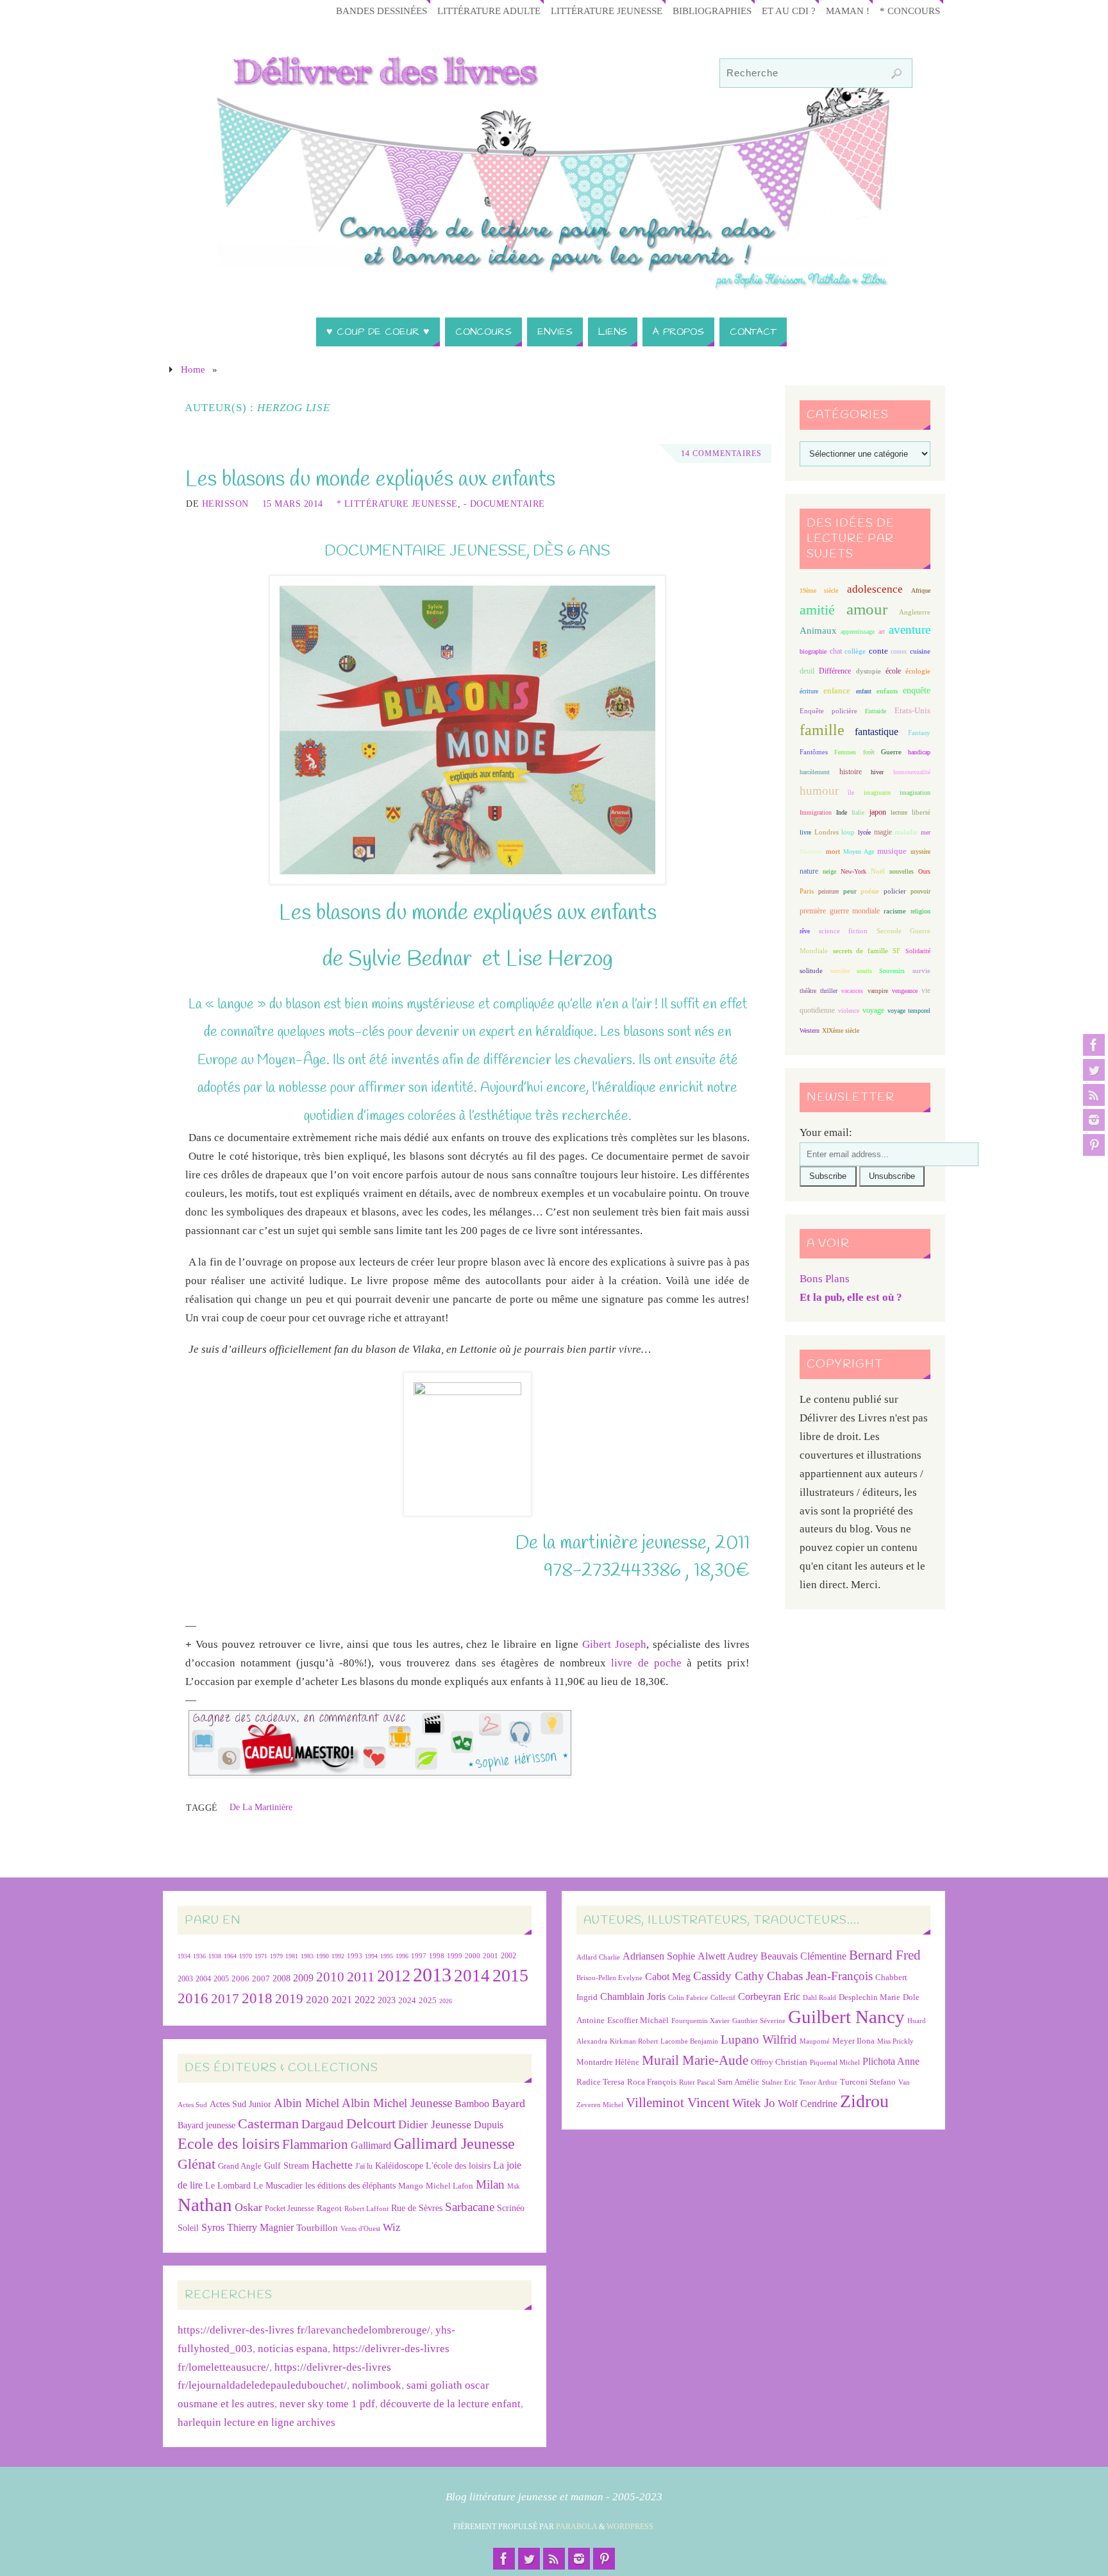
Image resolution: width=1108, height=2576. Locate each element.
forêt (869, 752)
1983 (307, 1956)
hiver (877, 772)
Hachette (332, 2165)
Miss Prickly (895, 2041)
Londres (827, 832)
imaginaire (877, 792)
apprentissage (858, 631)
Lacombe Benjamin (689, 2041)
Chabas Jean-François (820, 1976)
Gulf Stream (287, 2166)
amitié (817, 610)
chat (836, 651)
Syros (213, 2227)
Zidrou (864, 2101)
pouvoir (920, 891)
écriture (809, 691)
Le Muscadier (278, 2186)
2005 (221, 1979)
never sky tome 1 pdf (327, 2404)
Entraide (876, 711)
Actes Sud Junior (240, 2104)
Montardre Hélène (608, 2062)
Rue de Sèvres (417, 2208)
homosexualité (912, 772)
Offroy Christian (779, 2062)
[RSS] (1094, 1095)
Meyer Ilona (853, 2041)
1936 (199, 1956)
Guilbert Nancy (846, 2017)
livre (805, 832)
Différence (835, 671)
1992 (338, 1956)
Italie (858, 812)
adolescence (875, 589)
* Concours (910, 11)
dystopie (869, 671)
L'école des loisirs (458, 2165)
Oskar (248, 2207)
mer (926, 832)
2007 (261, 1979)
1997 (419, 1956)
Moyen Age (859, 852)
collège (855, 651)
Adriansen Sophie (659, 1956)
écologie (918, 671)
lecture (899, 812)
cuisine (920, 651)
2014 (472, 1976)
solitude (811, 970)
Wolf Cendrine (808, 2104)
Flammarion (315, 2144)
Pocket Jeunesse (290, 2209)
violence (849, 1011)
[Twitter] (1094, 1070)
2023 (387, 2000)
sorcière (840, 971)
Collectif (723, 1998)
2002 (508, 1956)
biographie (813, 651)
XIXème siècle (841, 1030)
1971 (261, 1956)
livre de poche (643, 1663)
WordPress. (631, 2527)
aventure (910, 630)
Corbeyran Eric (769, 1996)
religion (920, 911)
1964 (230, 1956)
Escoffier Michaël (638, 2020)
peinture (828, 891)
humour (819, 791)
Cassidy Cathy (729, 1976)
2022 (365, 2000)
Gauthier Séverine (759, 2021)
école (893, 671)
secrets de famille (860, 951)
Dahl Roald (819, 1998)
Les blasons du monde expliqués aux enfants (370, 480)
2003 (185, 1979)
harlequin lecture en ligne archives (256, 2422)
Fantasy (919, 733)
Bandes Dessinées (382, 11)
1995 (387, 1956)
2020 (317, 2000)
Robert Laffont (366, 2209)
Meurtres (811, 852)
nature (809, 871)
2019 (289, 1999)
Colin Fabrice (688, 1998)
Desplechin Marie (869, 1997)
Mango (411, 2186)
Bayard (508, 2103)
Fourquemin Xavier (701, 2021)
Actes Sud (192, 2105)
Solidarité (918, 951)
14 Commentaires (721, 453)
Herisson (225, 504)
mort (833, 851)
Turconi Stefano (868, 2082)
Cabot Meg (668, 1977)
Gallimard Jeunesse (454, 2143)
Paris (807, 891)
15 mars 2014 (293, 504)
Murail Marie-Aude (695, 2060)
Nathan (205, 2205)
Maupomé (815, 2041)
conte (878, 651)
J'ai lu (364, 2166)
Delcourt (371, 2123)
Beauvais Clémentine (803, 1956)
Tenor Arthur (818, 2082)
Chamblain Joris (633, 1996)
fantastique (877, 732)
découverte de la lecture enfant (450, 2404)
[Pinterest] (1094, 1145)
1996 (402, 1956)
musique (892, 851)
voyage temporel (909, 1011)
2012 (394, 1976)
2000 (473, 1956)
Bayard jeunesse (206, 2125)
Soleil (188, 2228)
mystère (920, 852)
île (851, 792)
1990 (323, 1956)
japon (878, 812)
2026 (446, 2001)
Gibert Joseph (614, 1644)
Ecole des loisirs (229, 2143)
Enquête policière (828, 711)
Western (810, 1030)
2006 (240, 1979)
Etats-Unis (912, 711)
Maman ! (848, 11)
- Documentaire (504, 504)
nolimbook (377, 2385)
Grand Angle (240, 2166)
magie (883, 832)
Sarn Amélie (738, 2082)
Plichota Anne (891, 2061)
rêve (805, 931)
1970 (246, 1956)
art (882, 631)
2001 (491, 1956)
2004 (203, 1979)
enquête (917, 691)
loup (848, 832)
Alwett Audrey (728, 1956)
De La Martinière (261, 1807)
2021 (342, 2000)
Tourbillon (317, 2227)
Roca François (652, 2082)
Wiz (392, 2227)
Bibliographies (712, 11)
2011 (361, 1977)
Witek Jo (754, 2103)
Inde (842, 812)
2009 (303, 1978)
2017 (225, 1999)
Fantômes (814, 752)
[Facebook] (1094, 1045)
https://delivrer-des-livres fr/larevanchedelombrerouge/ (304, 2330)
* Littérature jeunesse (397, 504)
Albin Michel (306, 2103)
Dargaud (323, 2124)
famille (822, 730)
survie (921, 971)
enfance (837, 691)
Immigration (816, 812)
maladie (906, 832)
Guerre (891, 752)
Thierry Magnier (260, 2227)
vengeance (905, 991)
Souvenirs (892, 971)
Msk (514, 2186)
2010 (330, 1977)
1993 (355, 1956)
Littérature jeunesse (607, 11)
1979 (276, 1956)
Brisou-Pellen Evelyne (609, 1978)
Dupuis (489, 2125)
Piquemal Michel (835, 2063)
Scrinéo (511, 2208)
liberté (921, 812)
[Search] (896, 74)
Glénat (197, 2164)
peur (850, 891)
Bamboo (472, 2104)
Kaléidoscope (399, 2166)
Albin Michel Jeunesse (397, 2103)
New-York (853, 871)
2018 (257, 1998)
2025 (428, 2001)
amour (867, 609)
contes (899, 651)
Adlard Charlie (598, 1957)
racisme (895, 911)
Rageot (329, 2208)
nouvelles (902, 871)
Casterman (268, 2124)
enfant (864, 691)
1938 (215, 1956)
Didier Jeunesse (435, 2124)
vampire (878, 991)
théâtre (808, 991)
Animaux (818, 631)
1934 (184, 1956)
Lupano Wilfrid (759, 2039)
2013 (432, 1975)
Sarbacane (470, 2207)
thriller (829, 991)
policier (895, 891)
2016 (193, 1998)
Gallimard (371, 2145)
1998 (437, 1956)
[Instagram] (1094, 1120)
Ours (924, 871)
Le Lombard (228, 2186)
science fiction (843, 931)
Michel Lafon (449, 2186)
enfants (887, 691)
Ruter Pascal (697, 2082)
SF (896, 951)
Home (193, 369)
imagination (915, 792)
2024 (407, 2001)
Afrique (921, 590)
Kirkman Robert (634, 2041)
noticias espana (293, 2349)
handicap (919, 752)
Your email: (826, 1132)
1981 (292, 1956)
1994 (371, 1956)
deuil (807, 671)
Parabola (576, 2527)
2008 (281, 1979)
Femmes (845, 752)
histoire (851, 772)
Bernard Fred (885, 1955)
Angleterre (915, 612)
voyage (873, 1010)
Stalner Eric (779, 2082)
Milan (490, 2184)
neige (829, 871)
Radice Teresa (600, 2082)
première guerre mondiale (840, 911)
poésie (870, 891)
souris (864, 971)
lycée (864, 832)
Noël (878, 871)
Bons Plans (825, 1279)
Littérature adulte (489, 11)
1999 (455, 1956)
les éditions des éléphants (350, 2186)
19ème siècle (819, 590)
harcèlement (815, 772)
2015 (510, 1975)
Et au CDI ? (789, 11)
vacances (852, 991)
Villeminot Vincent (678, 2102)
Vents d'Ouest (360, 2228)
